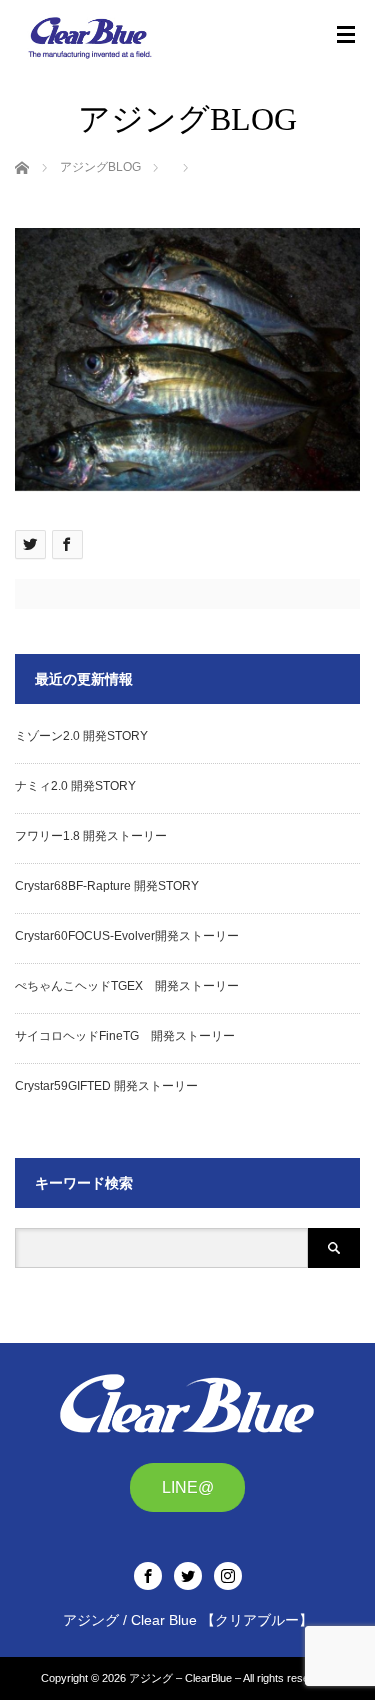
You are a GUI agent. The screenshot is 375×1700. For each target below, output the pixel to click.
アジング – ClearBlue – (185, 1678)
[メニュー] (346, 35)
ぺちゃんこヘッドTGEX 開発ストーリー (127, 986)
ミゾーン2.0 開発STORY (81, 736)
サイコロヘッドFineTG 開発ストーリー (125, 1036)
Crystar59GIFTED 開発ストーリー (106, 1086)
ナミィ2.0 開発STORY (75, 786)
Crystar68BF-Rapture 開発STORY (107, 886)
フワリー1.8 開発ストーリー (91, 836)
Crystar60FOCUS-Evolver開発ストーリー (127, 936)
